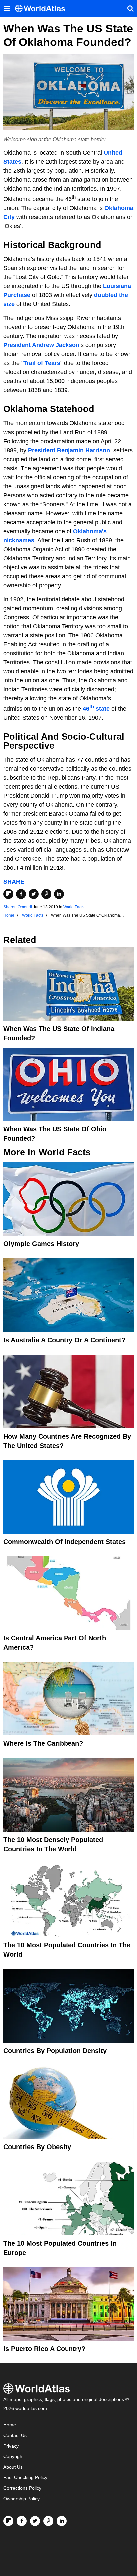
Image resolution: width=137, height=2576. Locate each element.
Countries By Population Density (55, 2051)
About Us (13, 2467)
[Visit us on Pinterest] (48, 2521)
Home (10, 2425)
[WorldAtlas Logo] (42, 9)
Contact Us (15, 2435)
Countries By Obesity (37, 2147)
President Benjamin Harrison (69, 450)
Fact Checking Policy (25, 2477)
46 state (96, 709)
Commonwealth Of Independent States (65, 1542)
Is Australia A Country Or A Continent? (64, 1340)
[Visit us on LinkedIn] (62, 2521)
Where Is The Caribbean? (43, 1743)
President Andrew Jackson (41, 345)
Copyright (13, 2456)
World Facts (74, 907)
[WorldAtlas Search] (130, 8)
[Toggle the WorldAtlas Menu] (7, 8)
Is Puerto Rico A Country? (44, 2349)
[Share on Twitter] (34, 894)
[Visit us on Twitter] (35, 2521)
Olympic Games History (41, 1244)
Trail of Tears (42, 363)
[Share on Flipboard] (8, 894)
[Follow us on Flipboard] (8, 2521)
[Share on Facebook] (21, 894)
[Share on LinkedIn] (59, 894)
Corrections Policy (22, 2488)
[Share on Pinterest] (46, 894)
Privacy (11, 2446)
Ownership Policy (21, 2499)
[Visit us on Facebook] (22, 2521)
